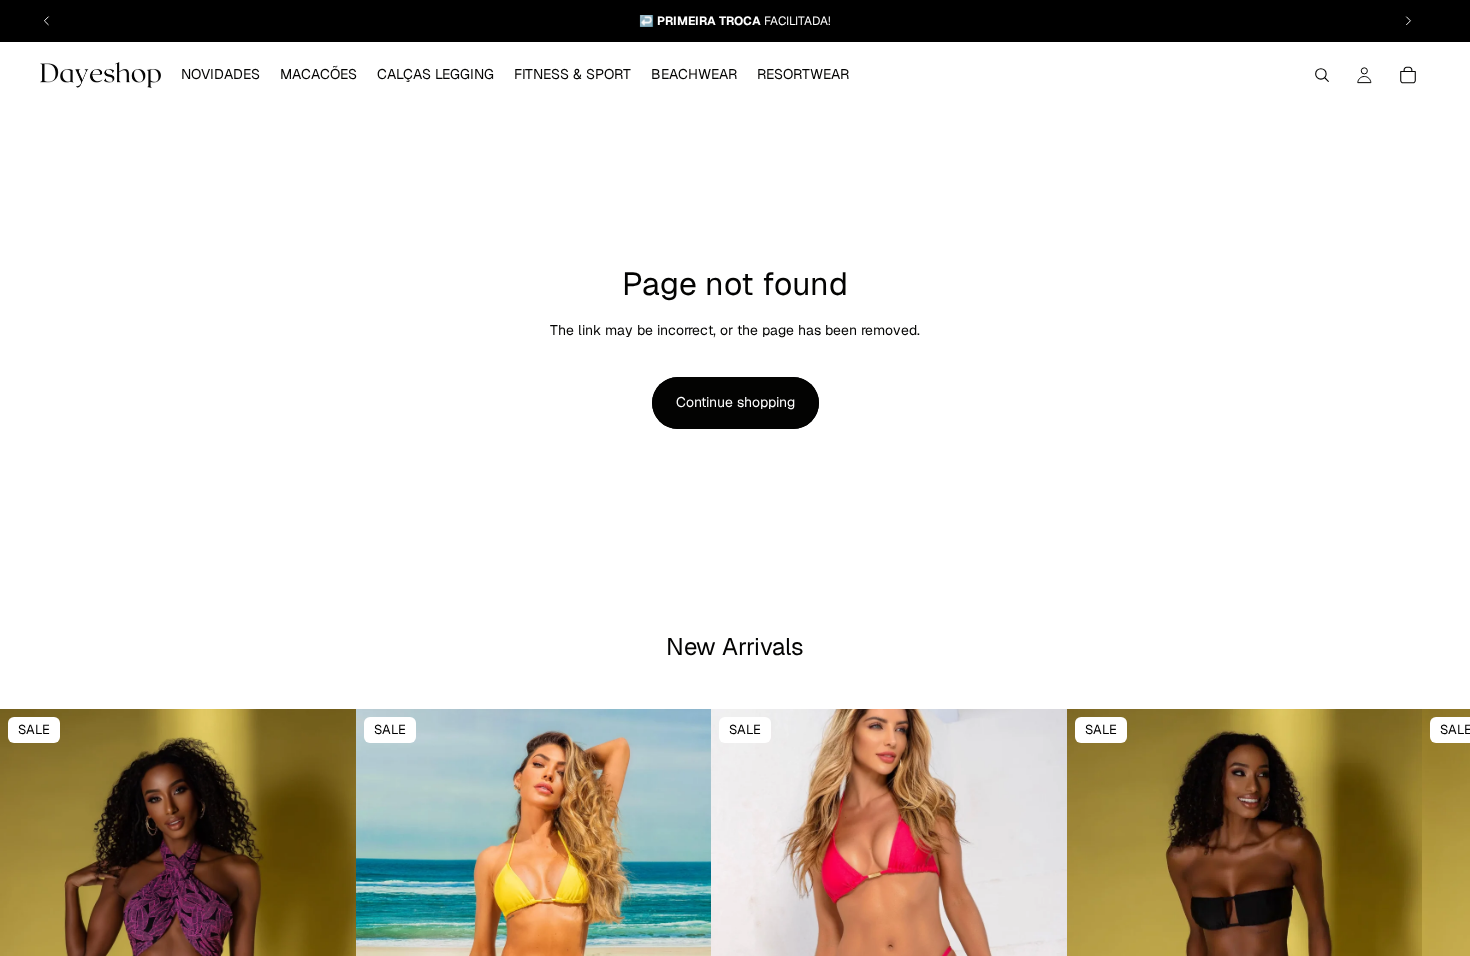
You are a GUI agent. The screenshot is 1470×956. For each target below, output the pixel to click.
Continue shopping (735, 402)
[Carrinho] (1408, 75)
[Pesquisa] (1322, 75)
